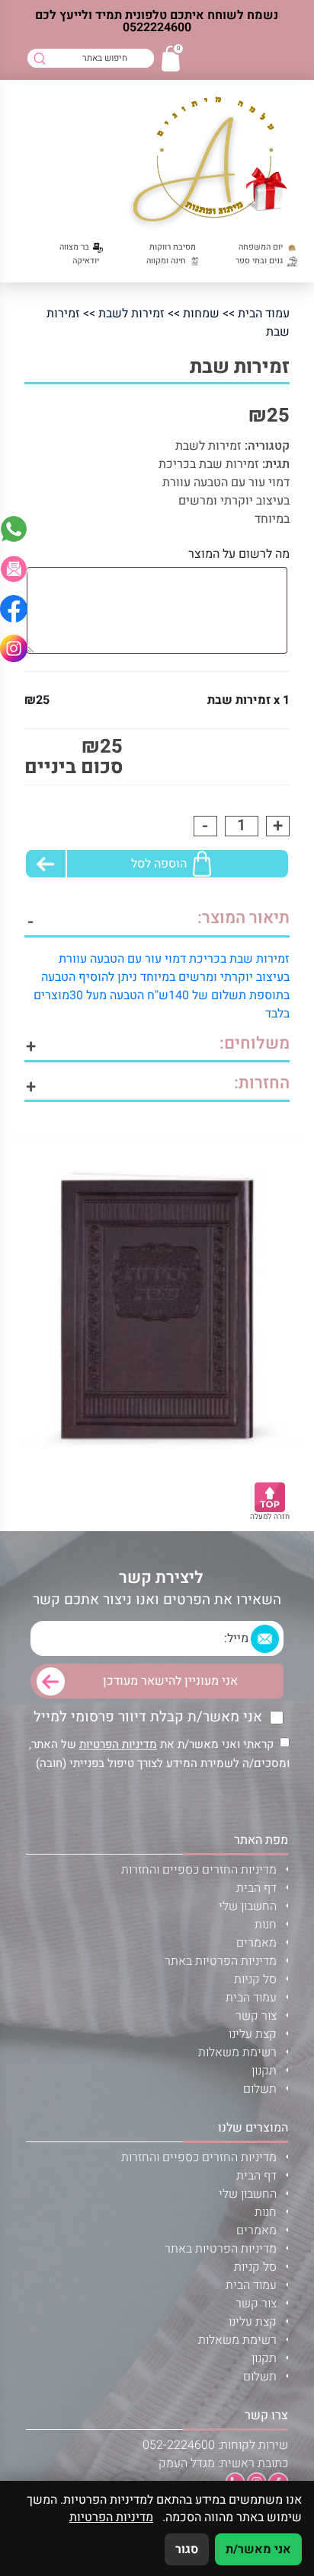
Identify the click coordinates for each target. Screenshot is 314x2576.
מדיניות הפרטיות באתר (221, 1961)
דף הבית (256, 1888)
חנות (266, 1925)
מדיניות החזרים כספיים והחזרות (199, 1870)
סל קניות (255, 1979)
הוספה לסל (159, 864)
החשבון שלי (248, 1906)
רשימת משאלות (237, 2052)
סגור (187, 2549)
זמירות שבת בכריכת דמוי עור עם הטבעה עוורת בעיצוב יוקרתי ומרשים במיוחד (224, 492)
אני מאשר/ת (258, 2549)
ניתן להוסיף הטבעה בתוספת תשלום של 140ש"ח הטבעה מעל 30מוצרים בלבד (162, 995)
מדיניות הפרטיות (118, 1744)
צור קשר (256, 2016)
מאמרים (256, 1943)
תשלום (260, 2089)
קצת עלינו (253, 2034)
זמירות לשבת (131, 314)
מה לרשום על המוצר (239, 554)
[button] (14, 568)
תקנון (264, 2071)
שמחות (201, 314)
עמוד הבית (264, 314)
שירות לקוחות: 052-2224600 (215, 2445)
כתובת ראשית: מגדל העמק (223, 2463)
